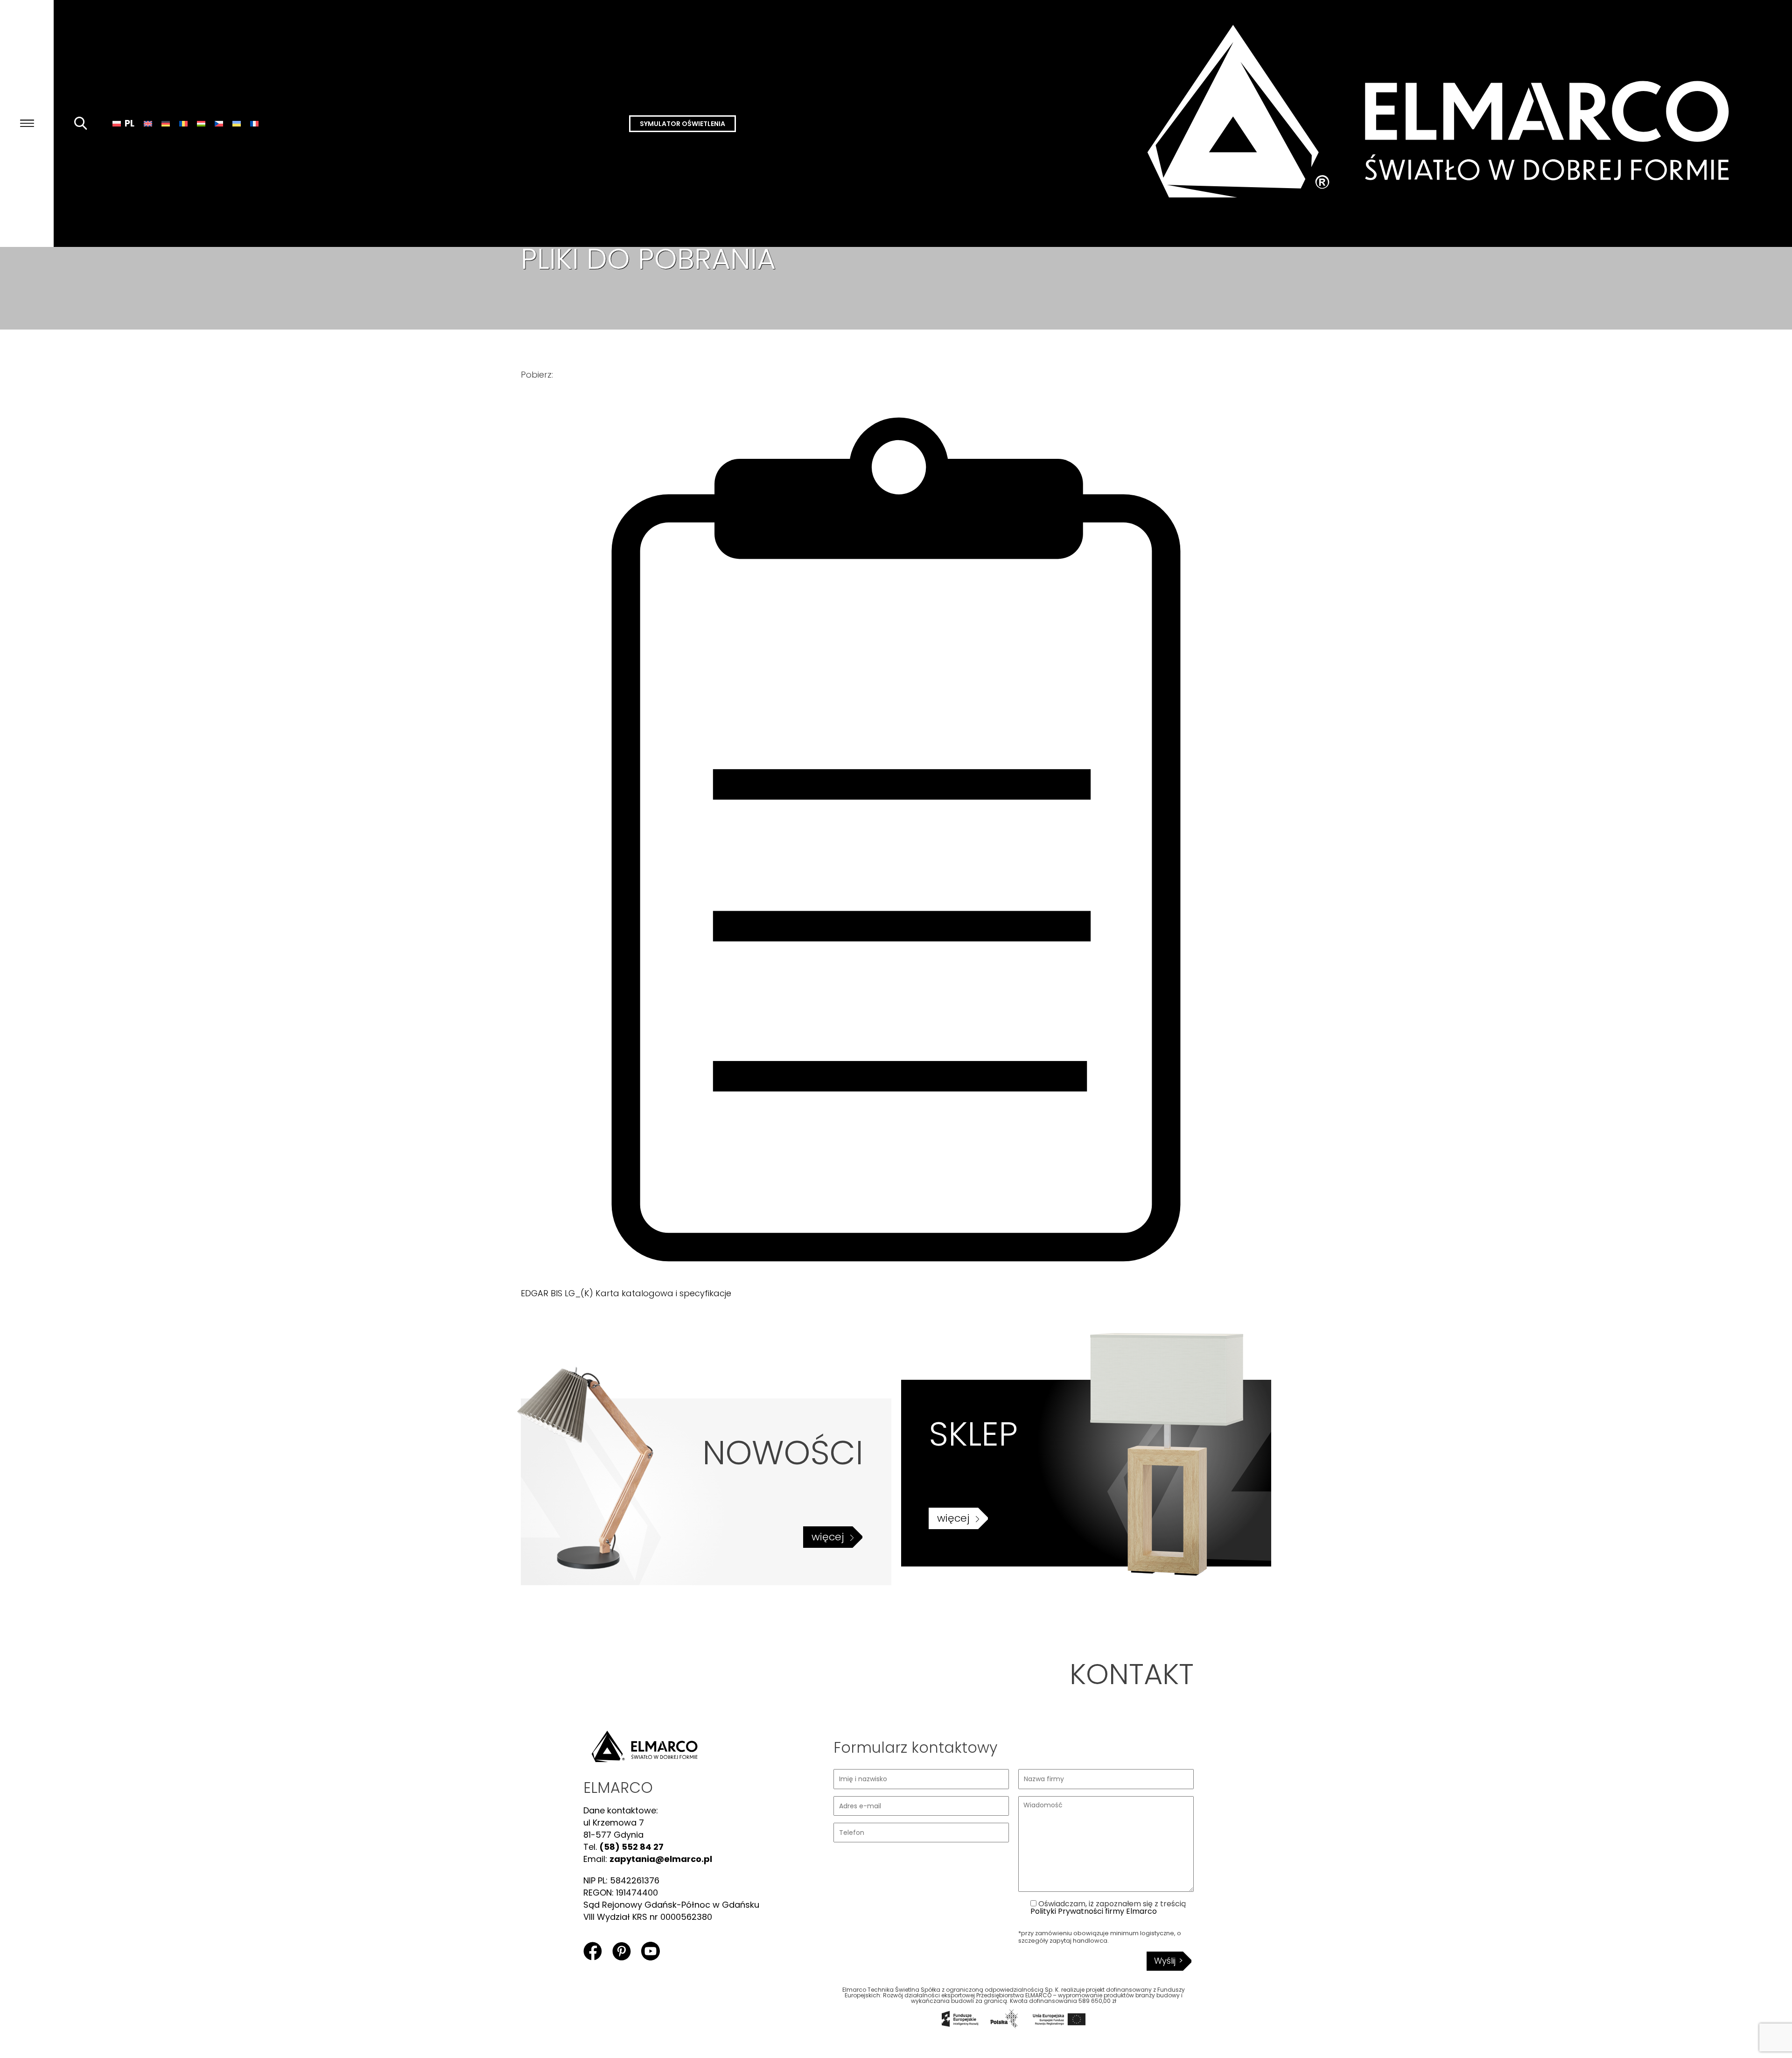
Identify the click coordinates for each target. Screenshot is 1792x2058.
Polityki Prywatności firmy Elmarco (1094, 1911)
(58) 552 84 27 (631, 1847)
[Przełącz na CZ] (219, 123)
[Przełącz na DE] (166, 123)
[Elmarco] (1447, 123)
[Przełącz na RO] (183, 123)
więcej (828, 1537)
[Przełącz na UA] (237, 123)
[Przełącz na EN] (148, 123)
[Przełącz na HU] (201, 123)
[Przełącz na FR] (254, 123)
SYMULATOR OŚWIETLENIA (682, 124)
